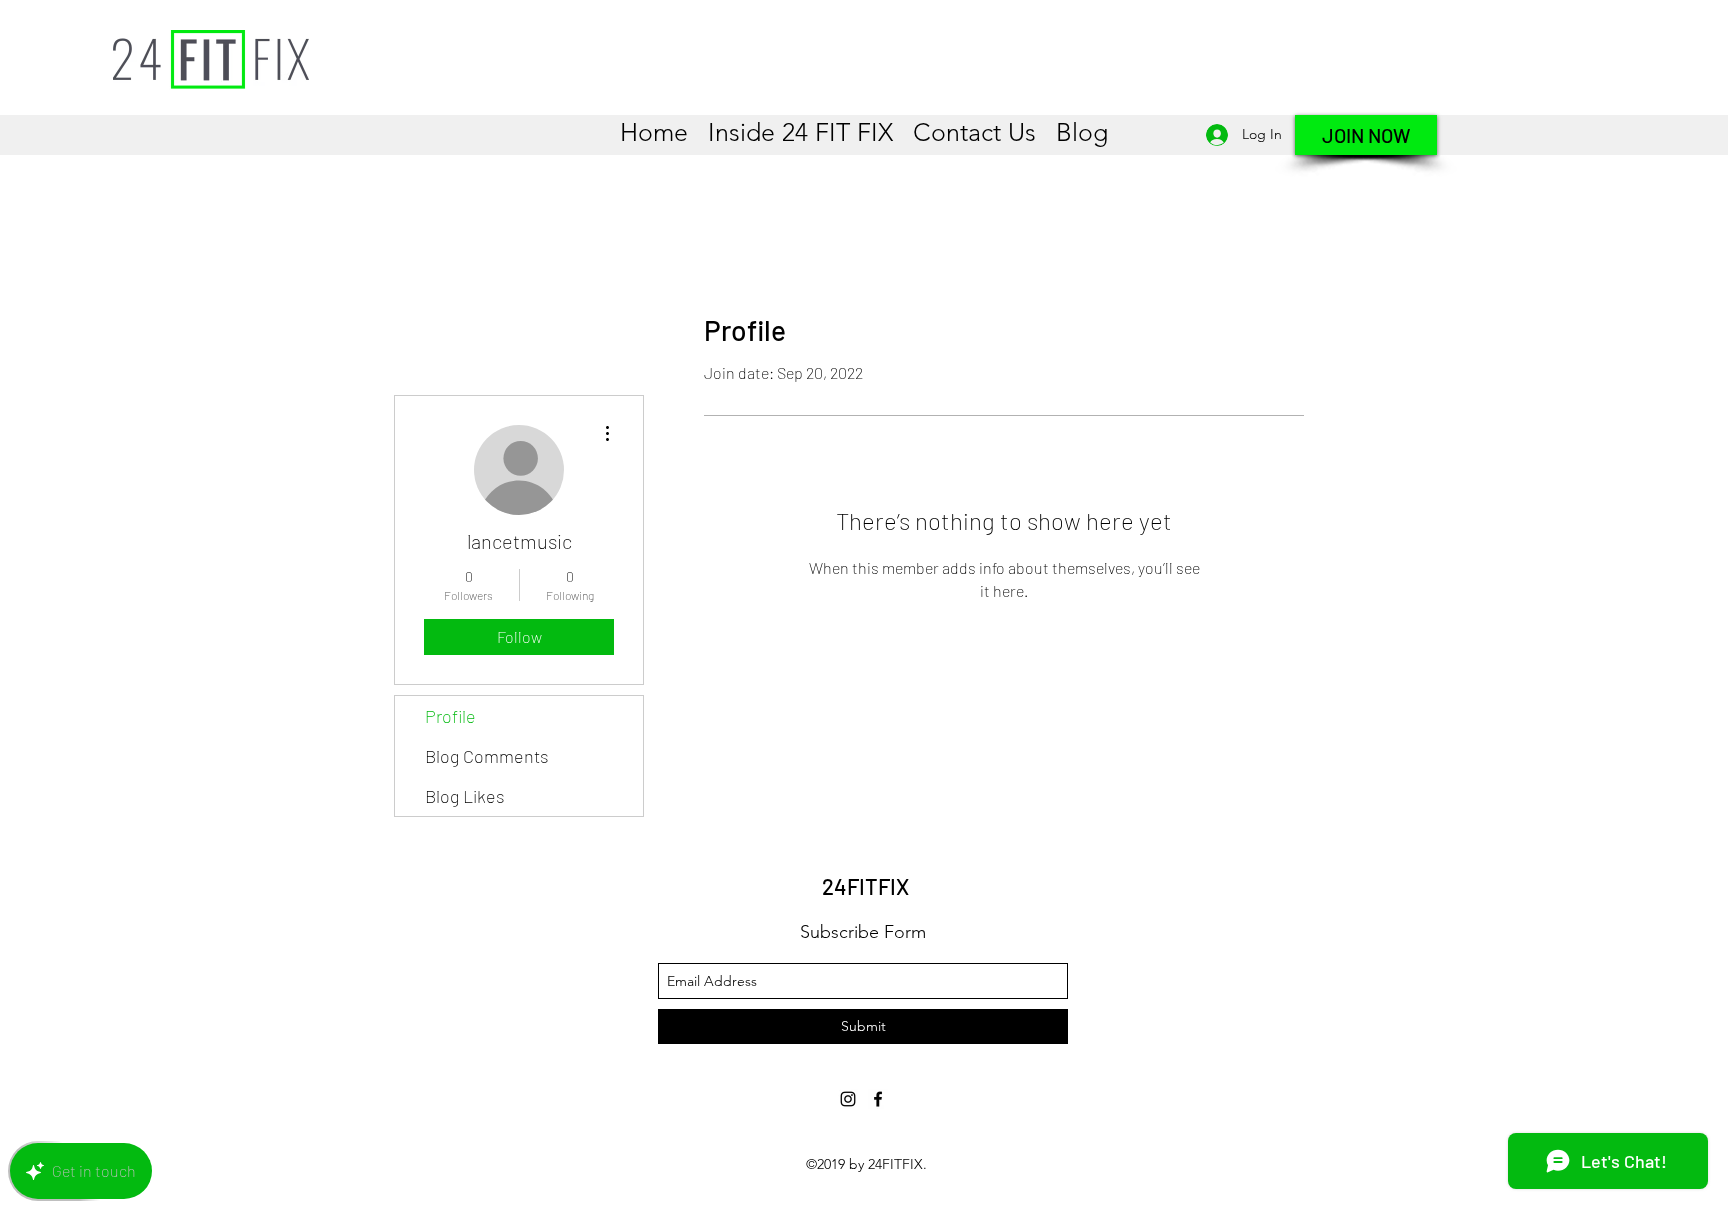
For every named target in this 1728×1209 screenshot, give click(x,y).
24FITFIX (865, 886)
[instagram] (848, 1099)
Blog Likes (465, 796)
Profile (450, 716)
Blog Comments (487, 756)
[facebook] (878, 1099)
